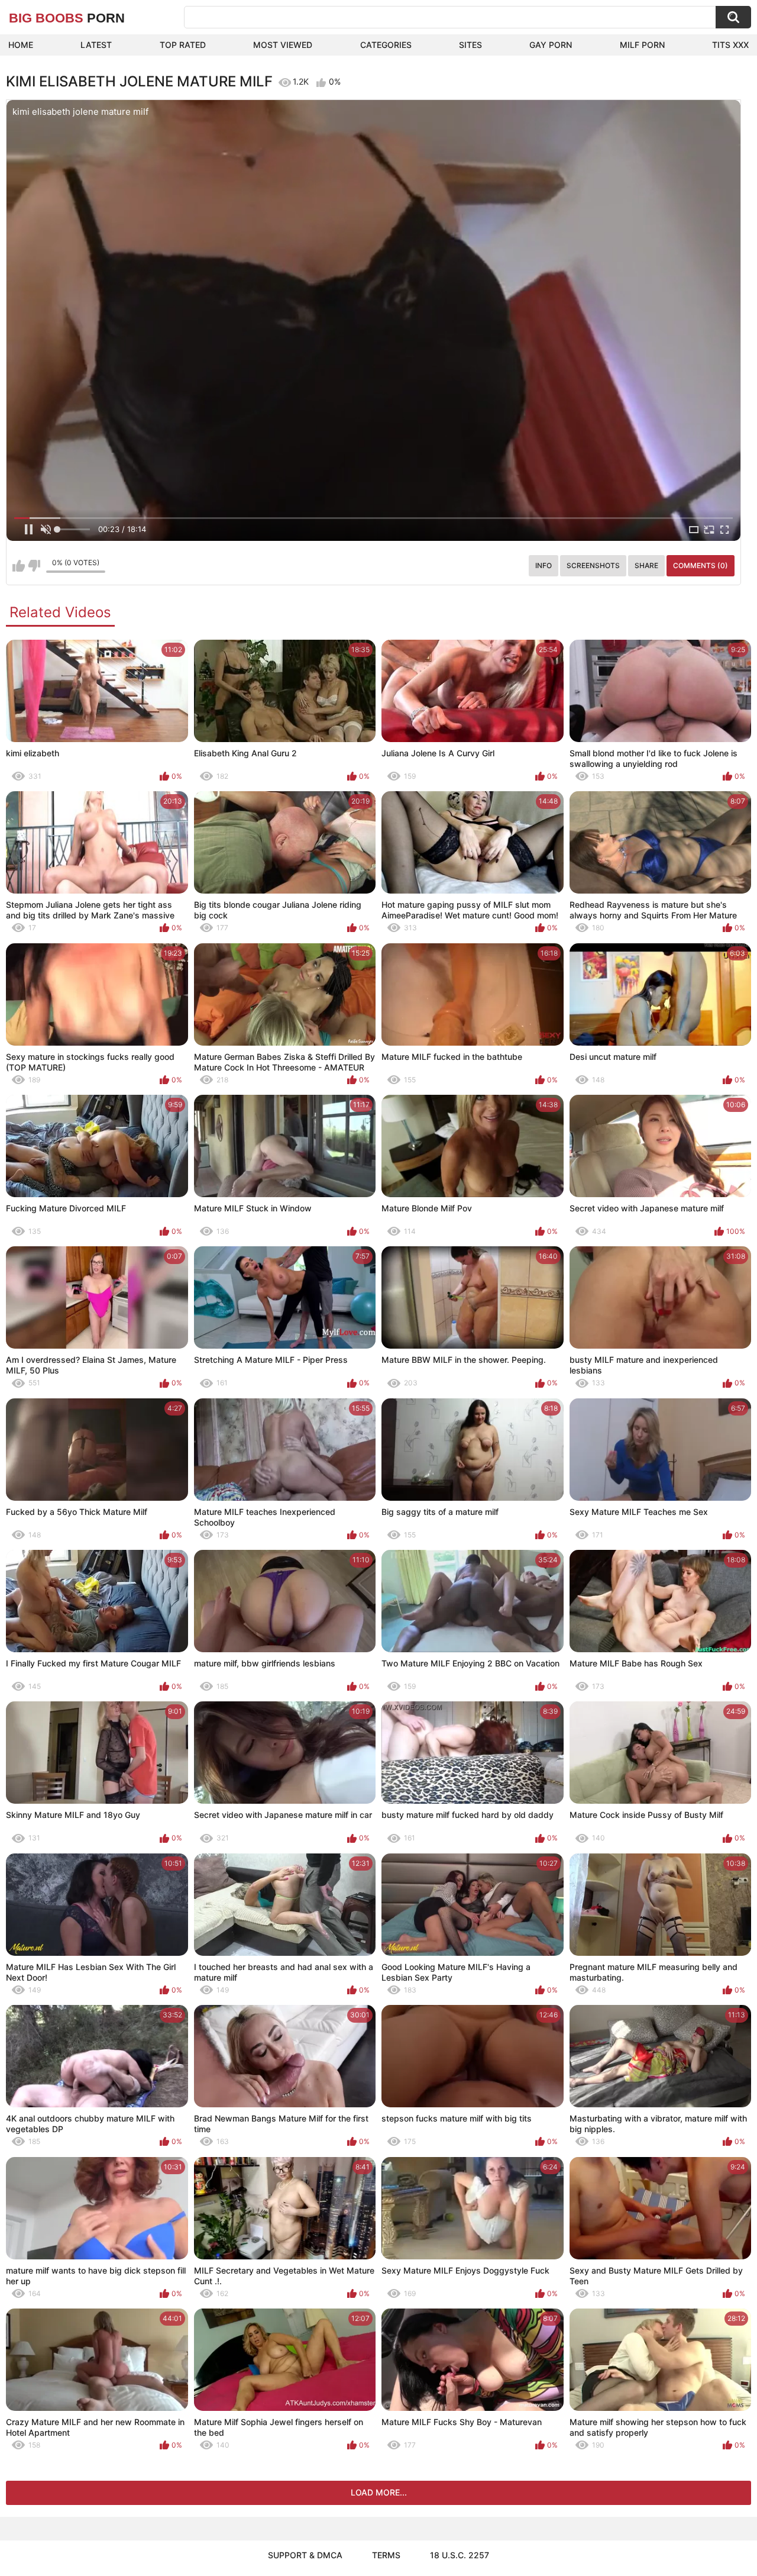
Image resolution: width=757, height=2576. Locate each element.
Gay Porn (551, 45)
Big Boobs (67, 18)
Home (21, 45)
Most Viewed (283, 45)
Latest (96, 45)
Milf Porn (642, 45)
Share (646, 565)
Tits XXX (730, 45)
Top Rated (183, 45)
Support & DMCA (305, 2555)
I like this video (19, 566)
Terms (386, 2555)
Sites (470, 45)
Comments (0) (701, 565)
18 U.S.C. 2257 (460, 2555)
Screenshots (593, 565)
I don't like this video (34, 566)
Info (544, 565)
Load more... (379, 2492)
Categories (386, 45)
